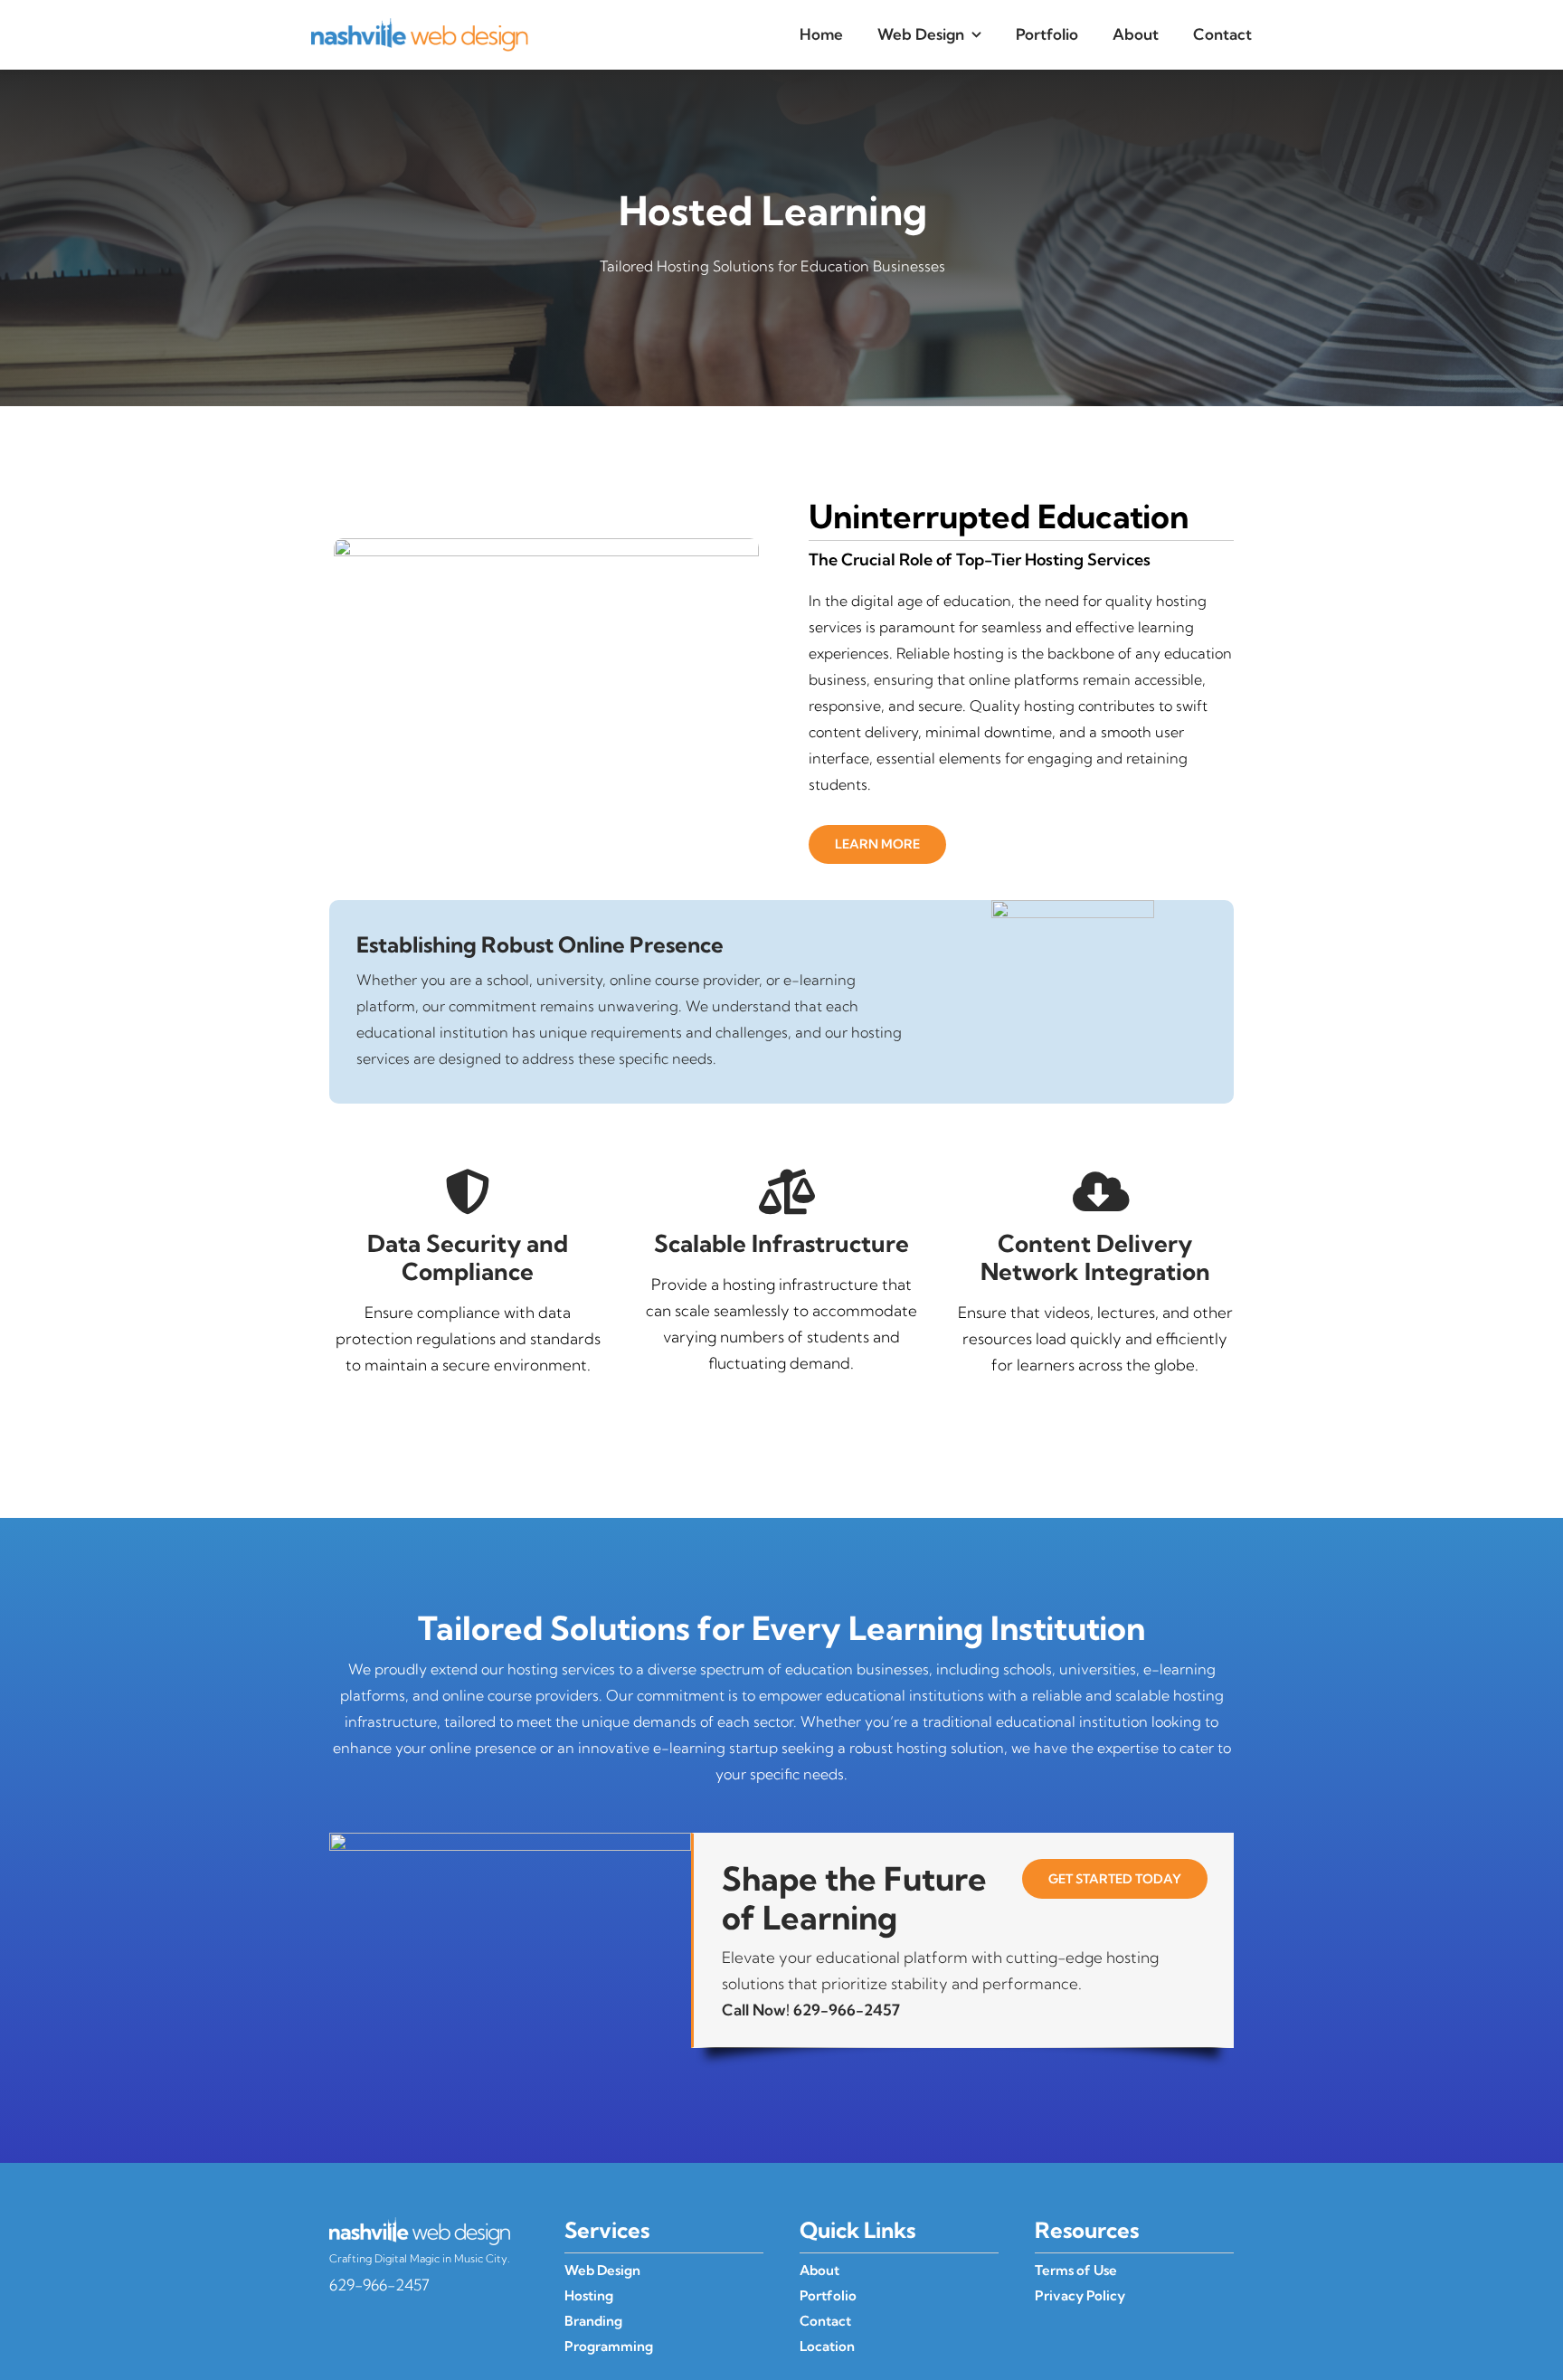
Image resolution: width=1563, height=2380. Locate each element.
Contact (825, 2321)
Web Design (602, 2270)
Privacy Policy (1080, 2295)
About (819, 2270)
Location (827, 2346)
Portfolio (828, 2295)
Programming (609, 2346)
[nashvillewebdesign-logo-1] (420, 26)
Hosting (589, 2295)
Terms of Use (1076, 2270)
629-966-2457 (847, 2010)
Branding (593, 2321)
